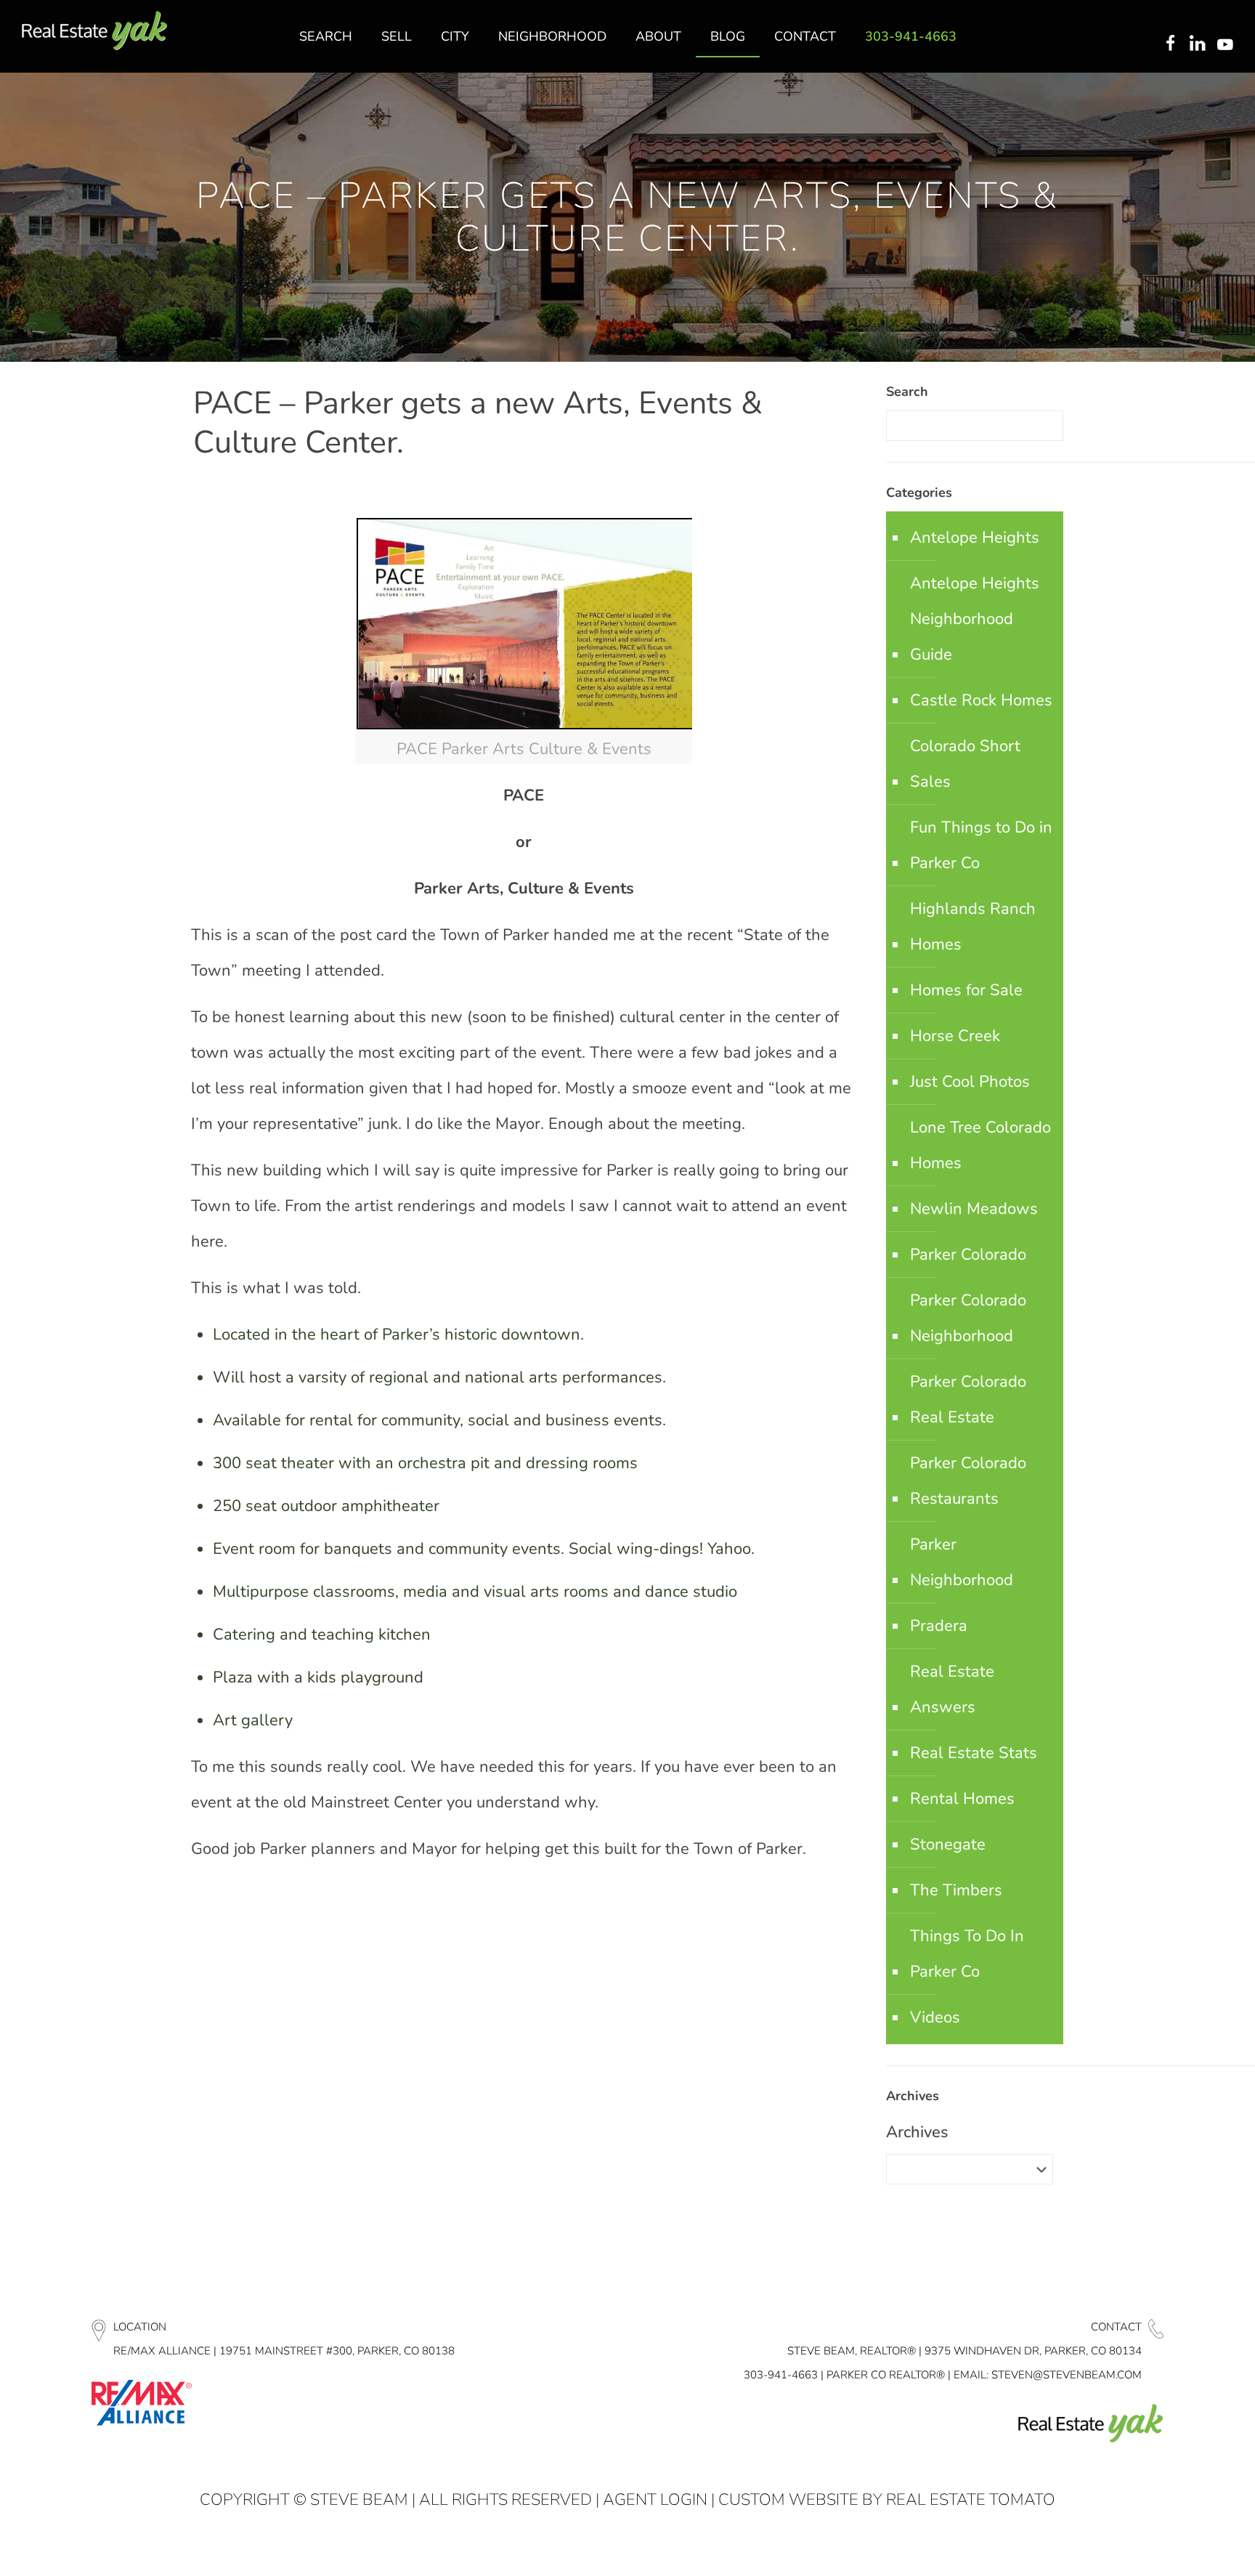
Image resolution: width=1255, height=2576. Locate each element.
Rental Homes (962, 1799)
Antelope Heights (975, 538)
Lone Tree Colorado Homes (980, 1145)
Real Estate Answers (952, 1689)
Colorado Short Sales (965, 764)
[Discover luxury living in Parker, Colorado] (94, 31)
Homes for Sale (966, 990)
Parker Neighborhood (962, 1562)
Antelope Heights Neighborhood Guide (975, 619)
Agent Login (655, 2500)
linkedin (1199, 44)
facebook (1170, 44)
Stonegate (948, 1844)
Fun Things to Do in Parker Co (981, 845)
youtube (1228, 44)
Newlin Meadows (974, 1209)
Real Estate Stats (974, 1753)
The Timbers (956, 1890)
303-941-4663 (781, 2375)
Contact (1116, 2327)
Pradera (939, 1626)
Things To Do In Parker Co (967, 1954)
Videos (935, 2017)
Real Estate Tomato (971, 2500)
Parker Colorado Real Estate (968, 1400)
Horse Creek (955, 1036)
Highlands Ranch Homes (973, 927)
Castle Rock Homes (981, 700)
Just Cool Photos (970, 1082)
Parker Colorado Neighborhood (968, 1318)
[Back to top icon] (1185, 2546)
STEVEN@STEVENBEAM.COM (1067, 2375)
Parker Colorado (968, 1255)
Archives (917, 2132)
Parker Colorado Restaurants (968, 1481)
